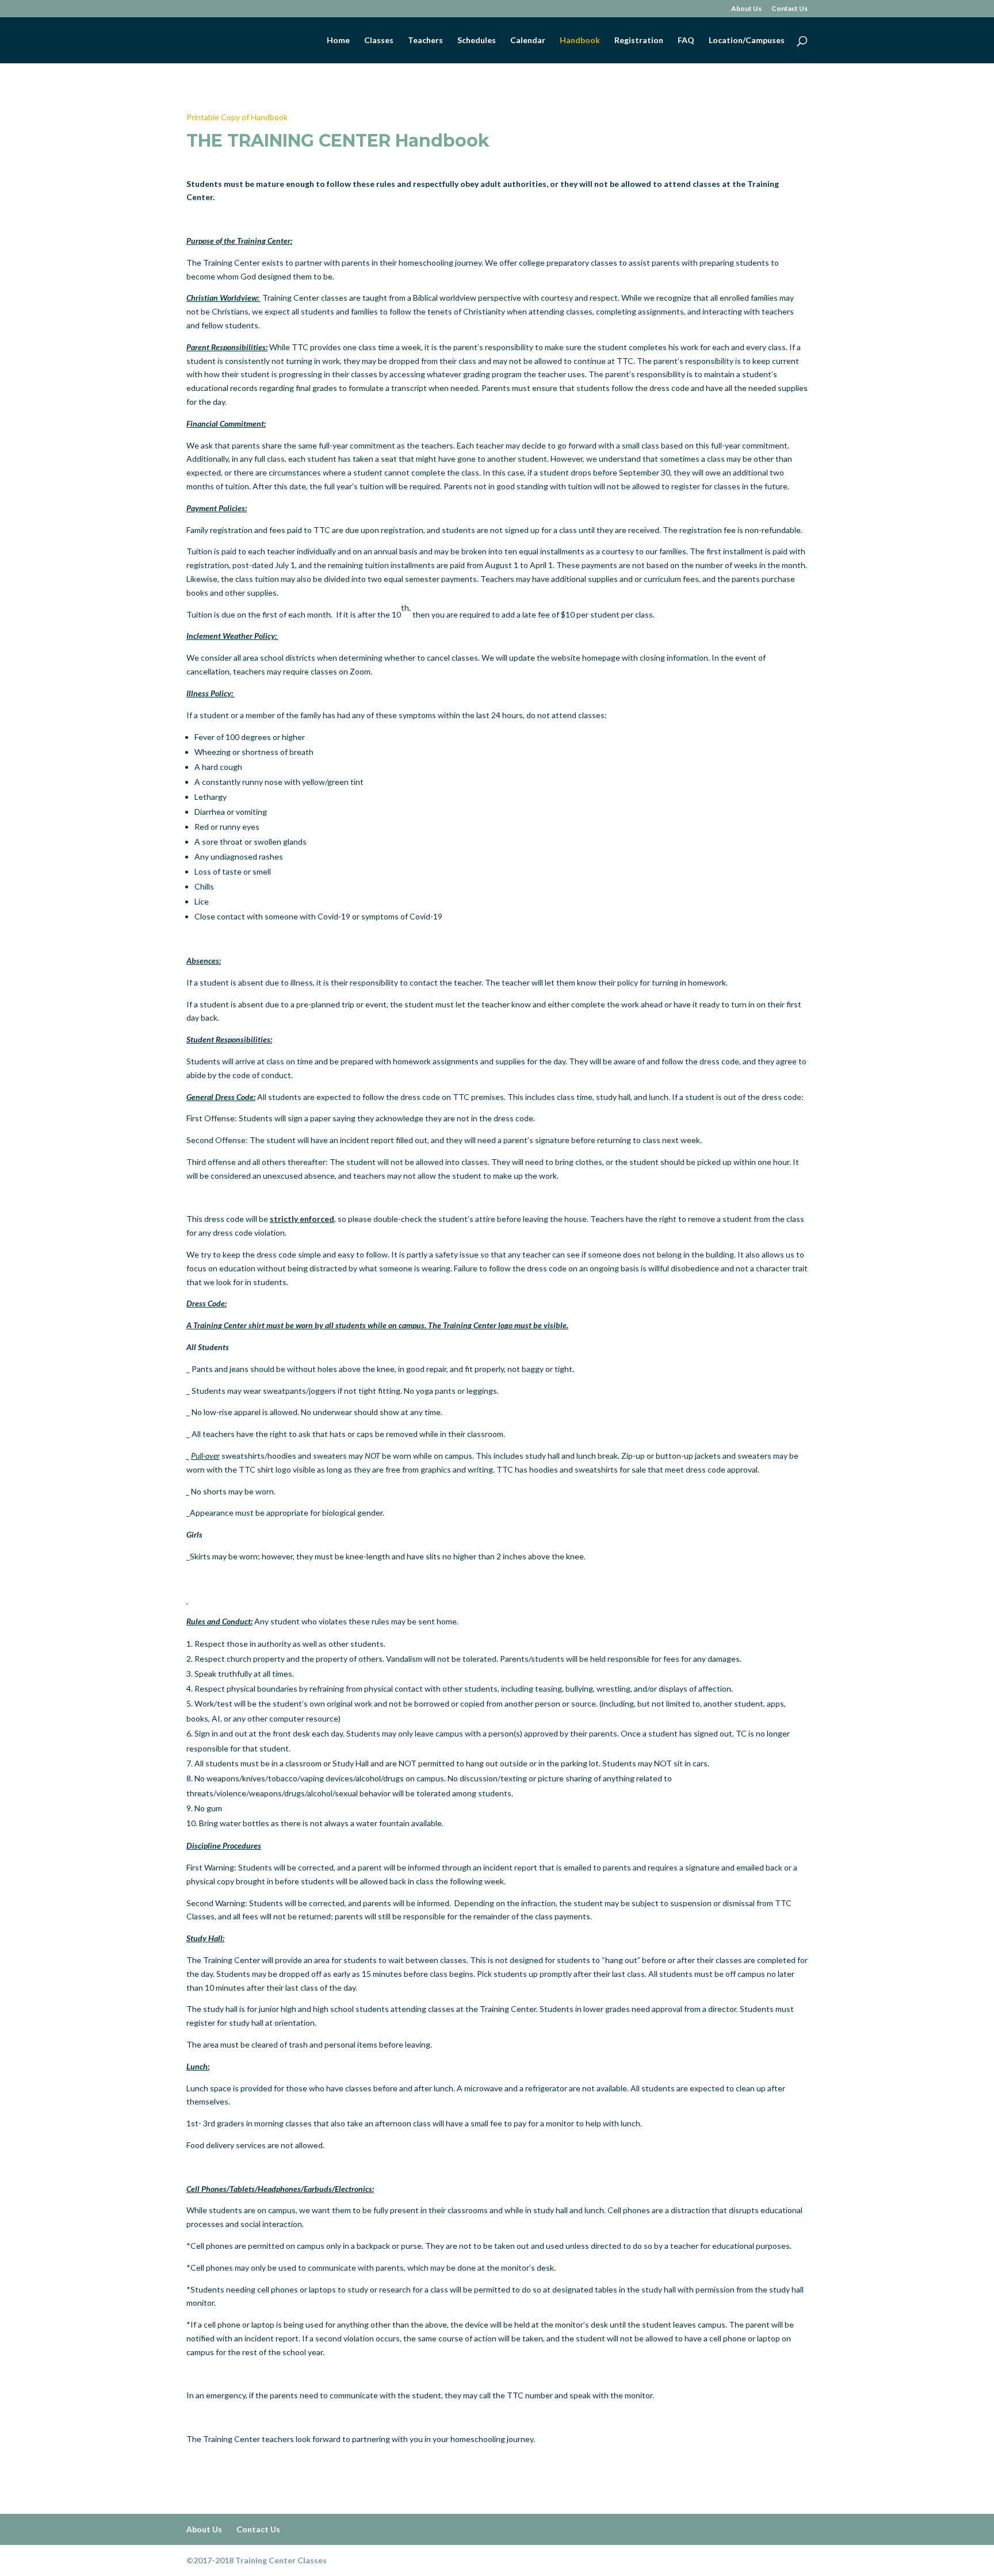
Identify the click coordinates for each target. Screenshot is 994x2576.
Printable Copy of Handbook (237, 117)
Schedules (477, 41)
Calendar (528, 41)
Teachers (425, 41)
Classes (379, 41)
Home (338, 41)
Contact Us (790, 9)
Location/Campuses (747, 41)
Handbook (580, 41)
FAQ (686, 41)
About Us (746, 9)
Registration (639, 41)
